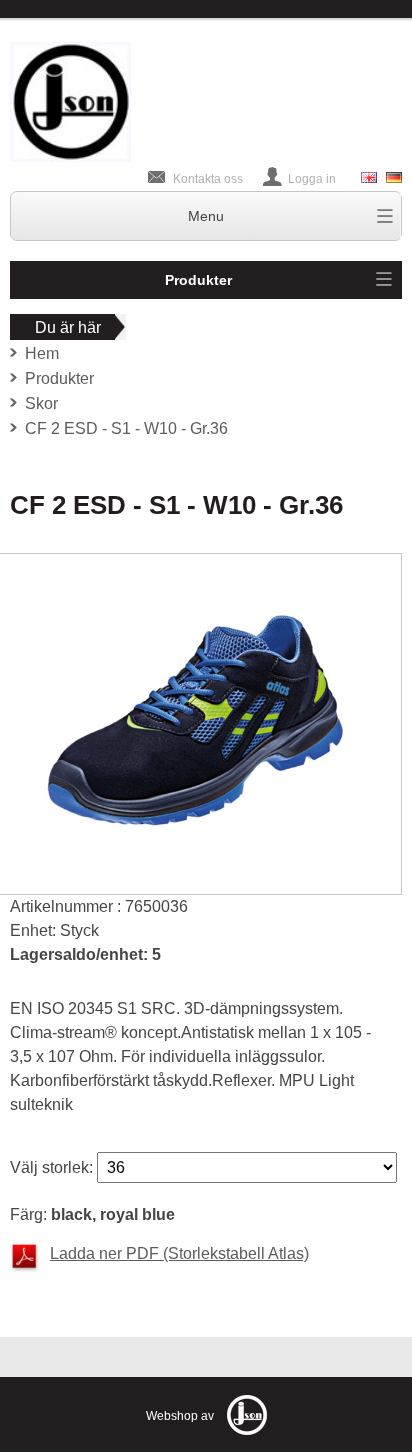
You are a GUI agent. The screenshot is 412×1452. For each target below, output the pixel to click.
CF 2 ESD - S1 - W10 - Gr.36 (126, 428)
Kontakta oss (208, 179)
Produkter (198, 280)
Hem (42, 353)
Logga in (312, 179)
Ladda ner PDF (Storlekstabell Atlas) (179, 1253)
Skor (41, 403)
